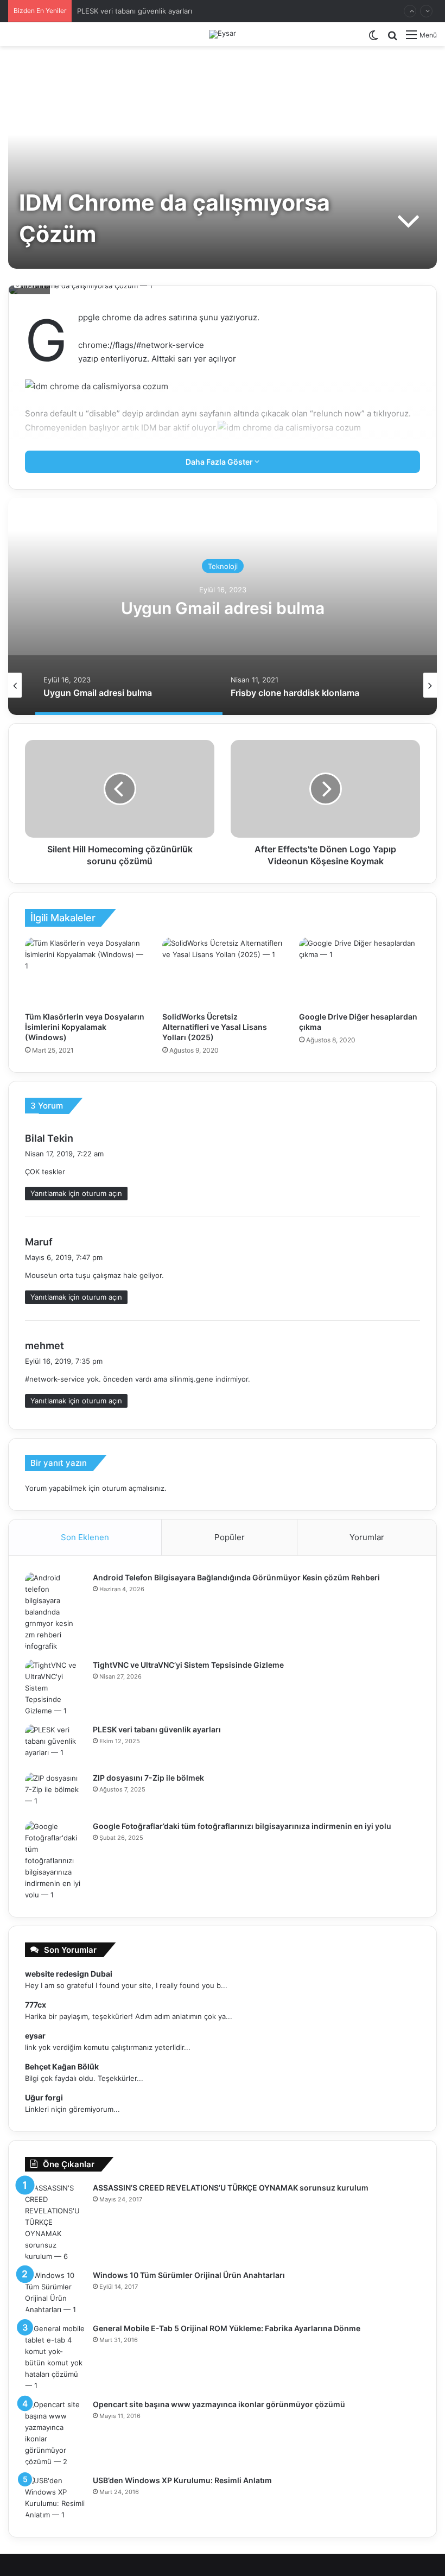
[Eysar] (223, 34)
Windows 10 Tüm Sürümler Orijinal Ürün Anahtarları (189, 2275)
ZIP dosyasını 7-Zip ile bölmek (148, 1778)
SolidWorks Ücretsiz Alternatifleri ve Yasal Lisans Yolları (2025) (215, 1027)
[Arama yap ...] (392, 39)
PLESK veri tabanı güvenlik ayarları (135, 11)
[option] (223, 606)
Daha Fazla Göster (220, 462)
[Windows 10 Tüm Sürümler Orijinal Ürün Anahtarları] (55, 2293)
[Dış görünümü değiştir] (373, 39)
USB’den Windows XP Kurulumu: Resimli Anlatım (182, 2480)
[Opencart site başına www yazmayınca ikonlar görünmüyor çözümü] (55, 2433)
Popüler (230, 1537)
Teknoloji (223, 566)
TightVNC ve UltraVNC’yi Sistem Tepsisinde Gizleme (188, 1665)
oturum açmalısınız (133, 1488)
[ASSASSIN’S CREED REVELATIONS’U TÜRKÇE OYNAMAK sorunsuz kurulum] (55, 2222)
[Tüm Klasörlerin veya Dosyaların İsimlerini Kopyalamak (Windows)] (85, 972)
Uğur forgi (44, 2097)
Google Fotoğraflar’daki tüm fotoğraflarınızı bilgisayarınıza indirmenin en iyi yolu (242, 1826)
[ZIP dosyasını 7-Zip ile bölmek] (55, 1793)
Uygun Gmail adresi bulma (223, 608)
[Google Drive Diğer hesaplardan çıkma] (360, 972)
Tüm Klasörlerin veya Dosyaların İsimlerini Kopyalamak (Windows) (85, 1027)
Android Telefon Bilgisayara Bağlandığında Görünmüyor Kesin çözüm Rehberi (236, 1577)
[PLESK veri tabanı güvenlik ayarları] (55, 1745)
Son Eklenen (85, 1537)
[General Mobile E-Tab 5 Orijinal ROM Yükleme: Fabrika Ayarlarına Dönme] (55, 2357)
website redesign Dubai (69, 1974)
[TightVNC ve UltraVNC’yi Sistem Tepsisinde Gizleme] (55, 1688)
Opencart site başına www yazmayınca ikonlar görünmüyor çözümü (219, 2404)
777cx (36, 2005)
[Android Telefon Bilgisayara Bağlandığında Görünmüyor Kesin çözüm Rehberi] (55, 1612)
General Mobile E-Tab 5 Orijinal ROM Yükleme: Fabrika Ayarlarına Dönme (227, 2328)
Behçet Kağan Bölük (62, 2067)
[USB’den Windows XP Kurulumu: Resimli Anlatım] (55, 2498)
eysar (35, 2036)
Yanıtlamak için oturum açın (76, 1193)
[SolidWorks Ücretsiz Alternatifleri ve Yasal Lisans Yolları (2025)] (223, 972)
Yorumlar (367, 1537)
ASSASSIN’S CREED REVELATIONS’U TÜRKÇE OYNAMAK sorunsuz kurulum (231, 2188)
